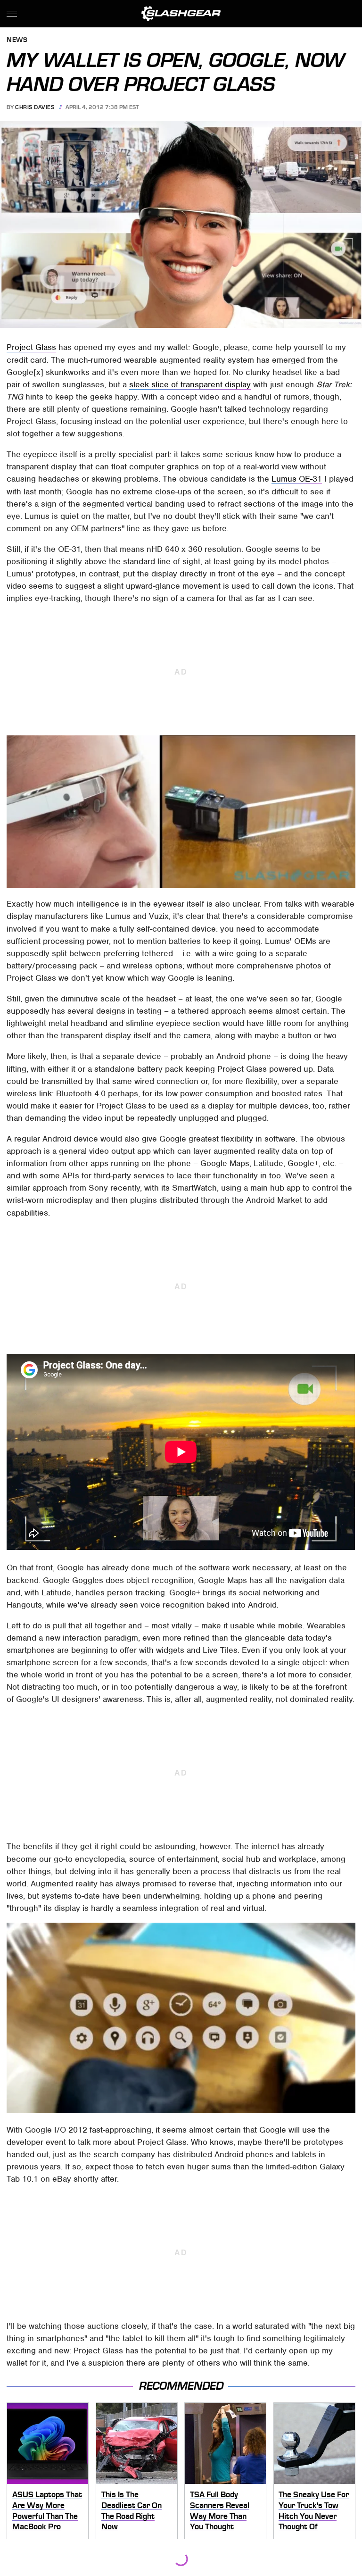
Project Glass (31, 347)
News (17, 40)
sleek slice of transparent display (190, 384)
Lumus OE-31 (297, 479)
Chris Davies (35, 107)
